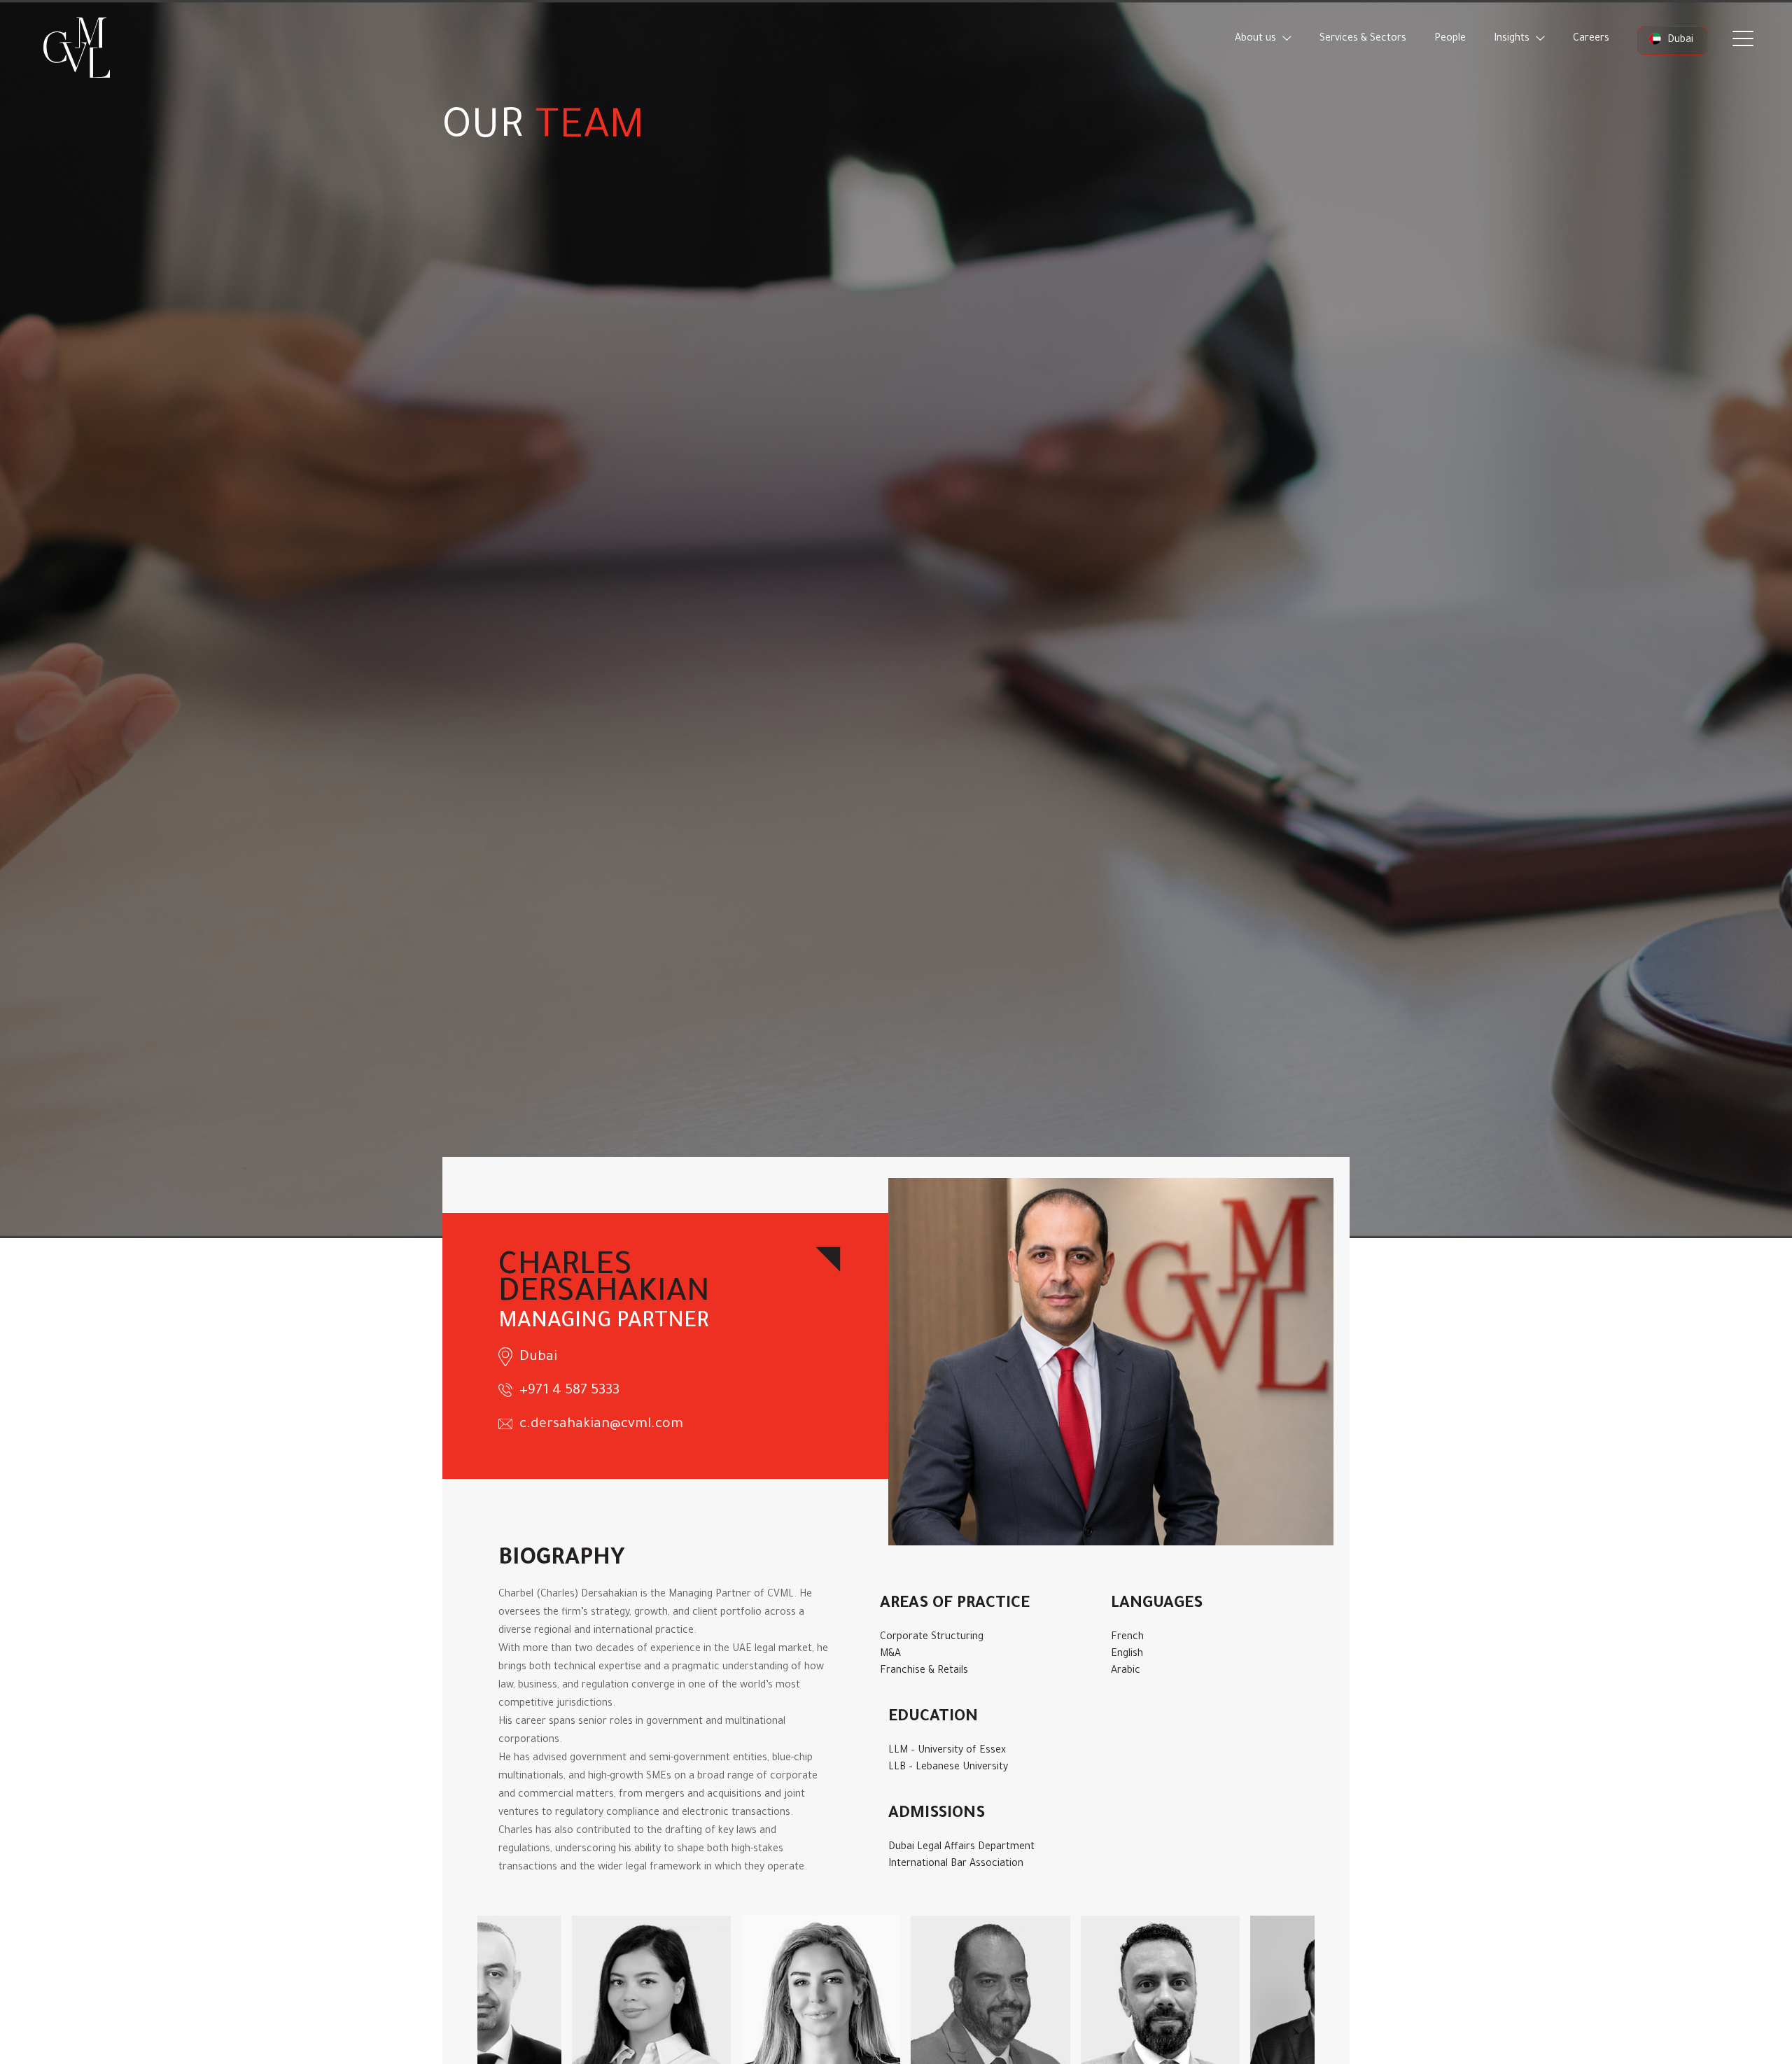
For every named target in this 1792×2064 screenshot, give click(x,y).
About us (1257, 39)
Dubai (1679, 41)
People (1450, 39)
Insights (1513, 39)
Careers (1591, 39)
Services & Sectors (1363, 39)
